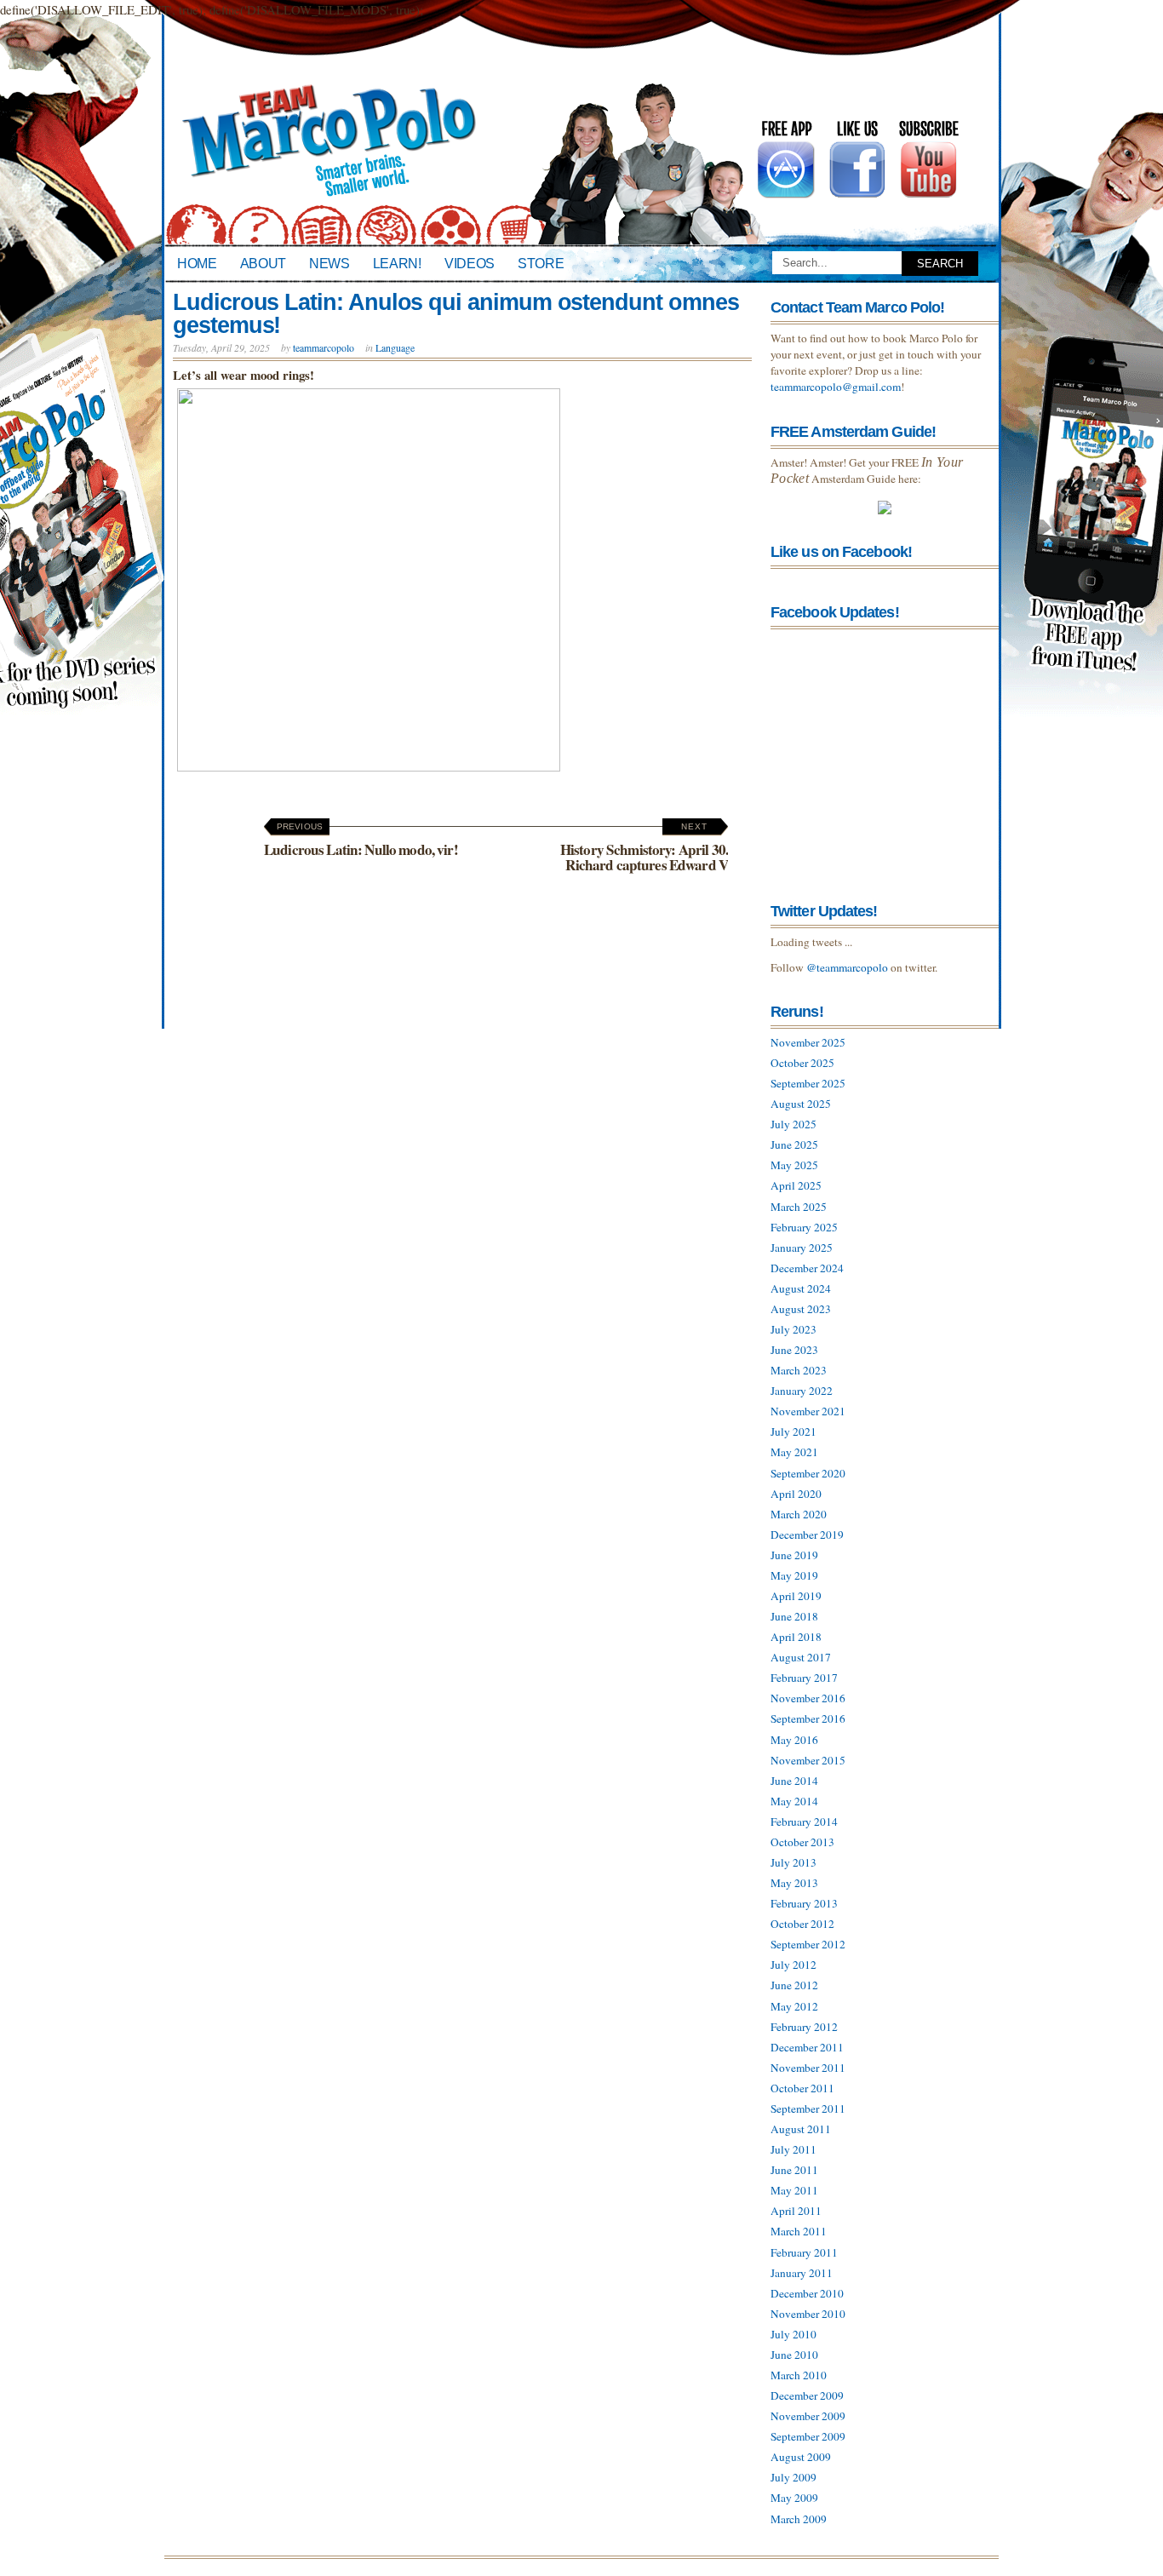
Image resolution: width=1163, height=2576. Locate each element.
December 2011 (807, 2047)
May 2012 (794, 2006)
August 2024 (801, 1288)
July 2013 (793, 1862)
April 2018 (796, 1637)
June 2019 (794, 1555)
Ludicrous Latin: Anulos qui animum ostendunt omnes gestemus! (455, 314)
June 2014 (794, 1781)
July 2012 (793, 1965)
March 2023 (799, 1370)
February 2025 (804, 1227)
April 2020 (796, 1494)
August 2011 (801, 2129)
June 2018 (794, 1616)
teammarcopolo (324, 347)
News (329, 263)
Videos (470, 263)
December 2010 (807, 2293)
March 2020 (799, 1514)
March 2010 (799, 2375)
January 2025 (802, 1248)
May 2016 (794, 1740)
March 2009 (799, 2519)
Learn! (397, 263)
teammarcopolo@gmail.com (836, 387)
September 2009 (808, 2436)
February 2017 (804, 1678)
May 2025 (794, 1165)
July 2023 (793, 1329)
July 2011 (793, 2149)
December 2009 (807, 2395)
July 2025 (793, 1124)
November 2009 (808, 2416)
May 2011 (794, 2190)
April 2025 (796, 1185)
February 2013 (804, 1903)
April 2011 (796, 2211)
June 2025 (794, 1145)
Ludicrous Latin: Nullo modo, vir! (361, 841)
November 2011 (808, 2068)
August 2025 (801, 1104)
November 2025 (808, 1042)
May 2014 (794, 1801)
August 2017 (801, 1657)
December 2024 (807, 1268)
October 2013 (802, 1842)
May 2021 (794, 1452)
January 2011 (802, 2273)
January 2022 (802, 1391)
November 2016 (808, 1698)
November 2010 (808, 2314)
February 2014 (804, 1822)
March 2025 (799, 1207)
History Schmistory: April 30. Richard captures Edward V (644, 848)
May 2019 (794, 1575)
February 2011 (804, 2252)
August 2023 (801, 1309)
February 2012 (804, 2027)
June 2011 (794, 2170)
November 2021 (808, 1411)
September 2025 (808, 1083)
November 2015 (808, 1760)
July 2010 (793, 2334)
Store (541, 263)
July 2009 (793, 2477)
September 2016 (808, 1718)
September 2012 (808, 1944)
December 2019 (807, 1535)
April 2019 (796, 1596)
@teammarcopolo (847, 967)
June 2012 (794, 1985)
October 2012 (802, 1924)
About (263, 263)
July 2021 (793, 1431)
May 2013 (794, 1883)
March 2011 (799, 2231)
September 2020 (808, 1473)
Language (395, 347)
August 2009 (801, 2457)
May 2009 (794, 2498)
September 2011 (808, 2108)
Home (197, 263)
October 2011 (802, 2088)
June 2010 (794, 2355)
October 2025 (802, 1063)
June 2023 (794, 1350)
